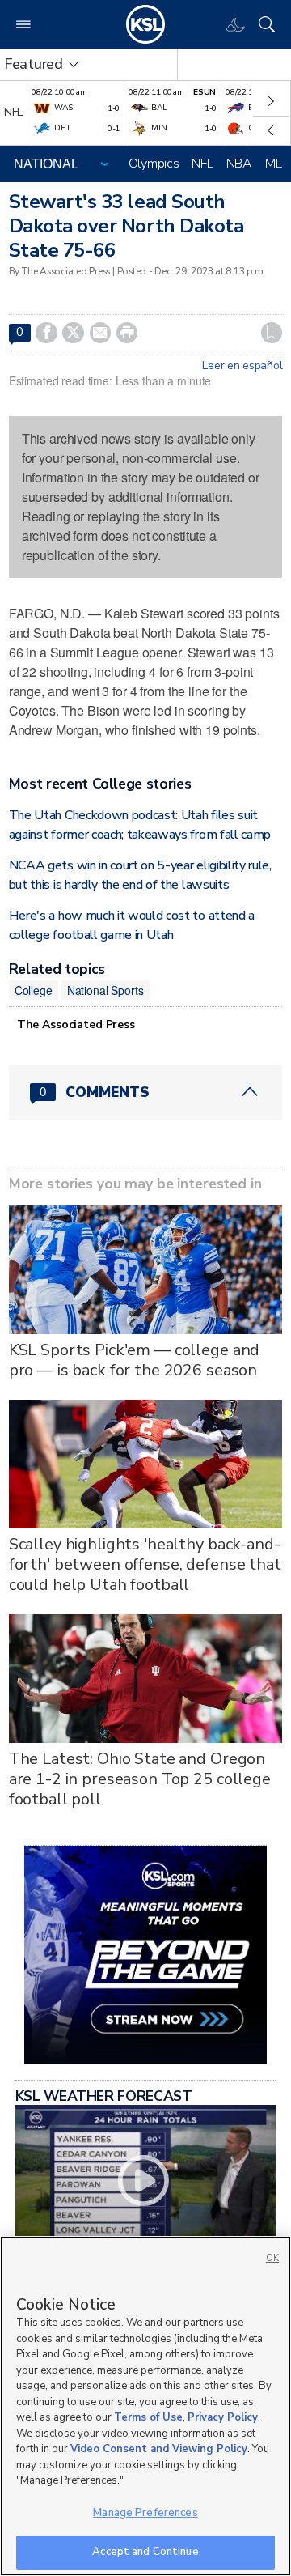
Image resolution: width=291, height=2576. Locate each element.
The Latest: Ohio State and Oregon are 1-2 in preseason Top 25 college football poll (140, 1779)
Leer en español (242, 366)
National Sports (105, 990)
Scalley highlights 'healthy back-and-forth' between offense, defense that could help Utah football (145, 1564)
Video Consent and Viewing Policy (159, 2449)
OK (272, 2258)
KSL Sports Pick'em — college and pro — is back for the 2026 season (135, 1360)
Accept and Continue (145, 2552)
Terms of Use (148, 2417)
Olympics (154, 164)
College (34, 990)
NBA (239, 164)
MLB (277, 164)
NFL (202, 164)
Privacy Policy (223, 2417)
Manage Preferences (145, 2513)
